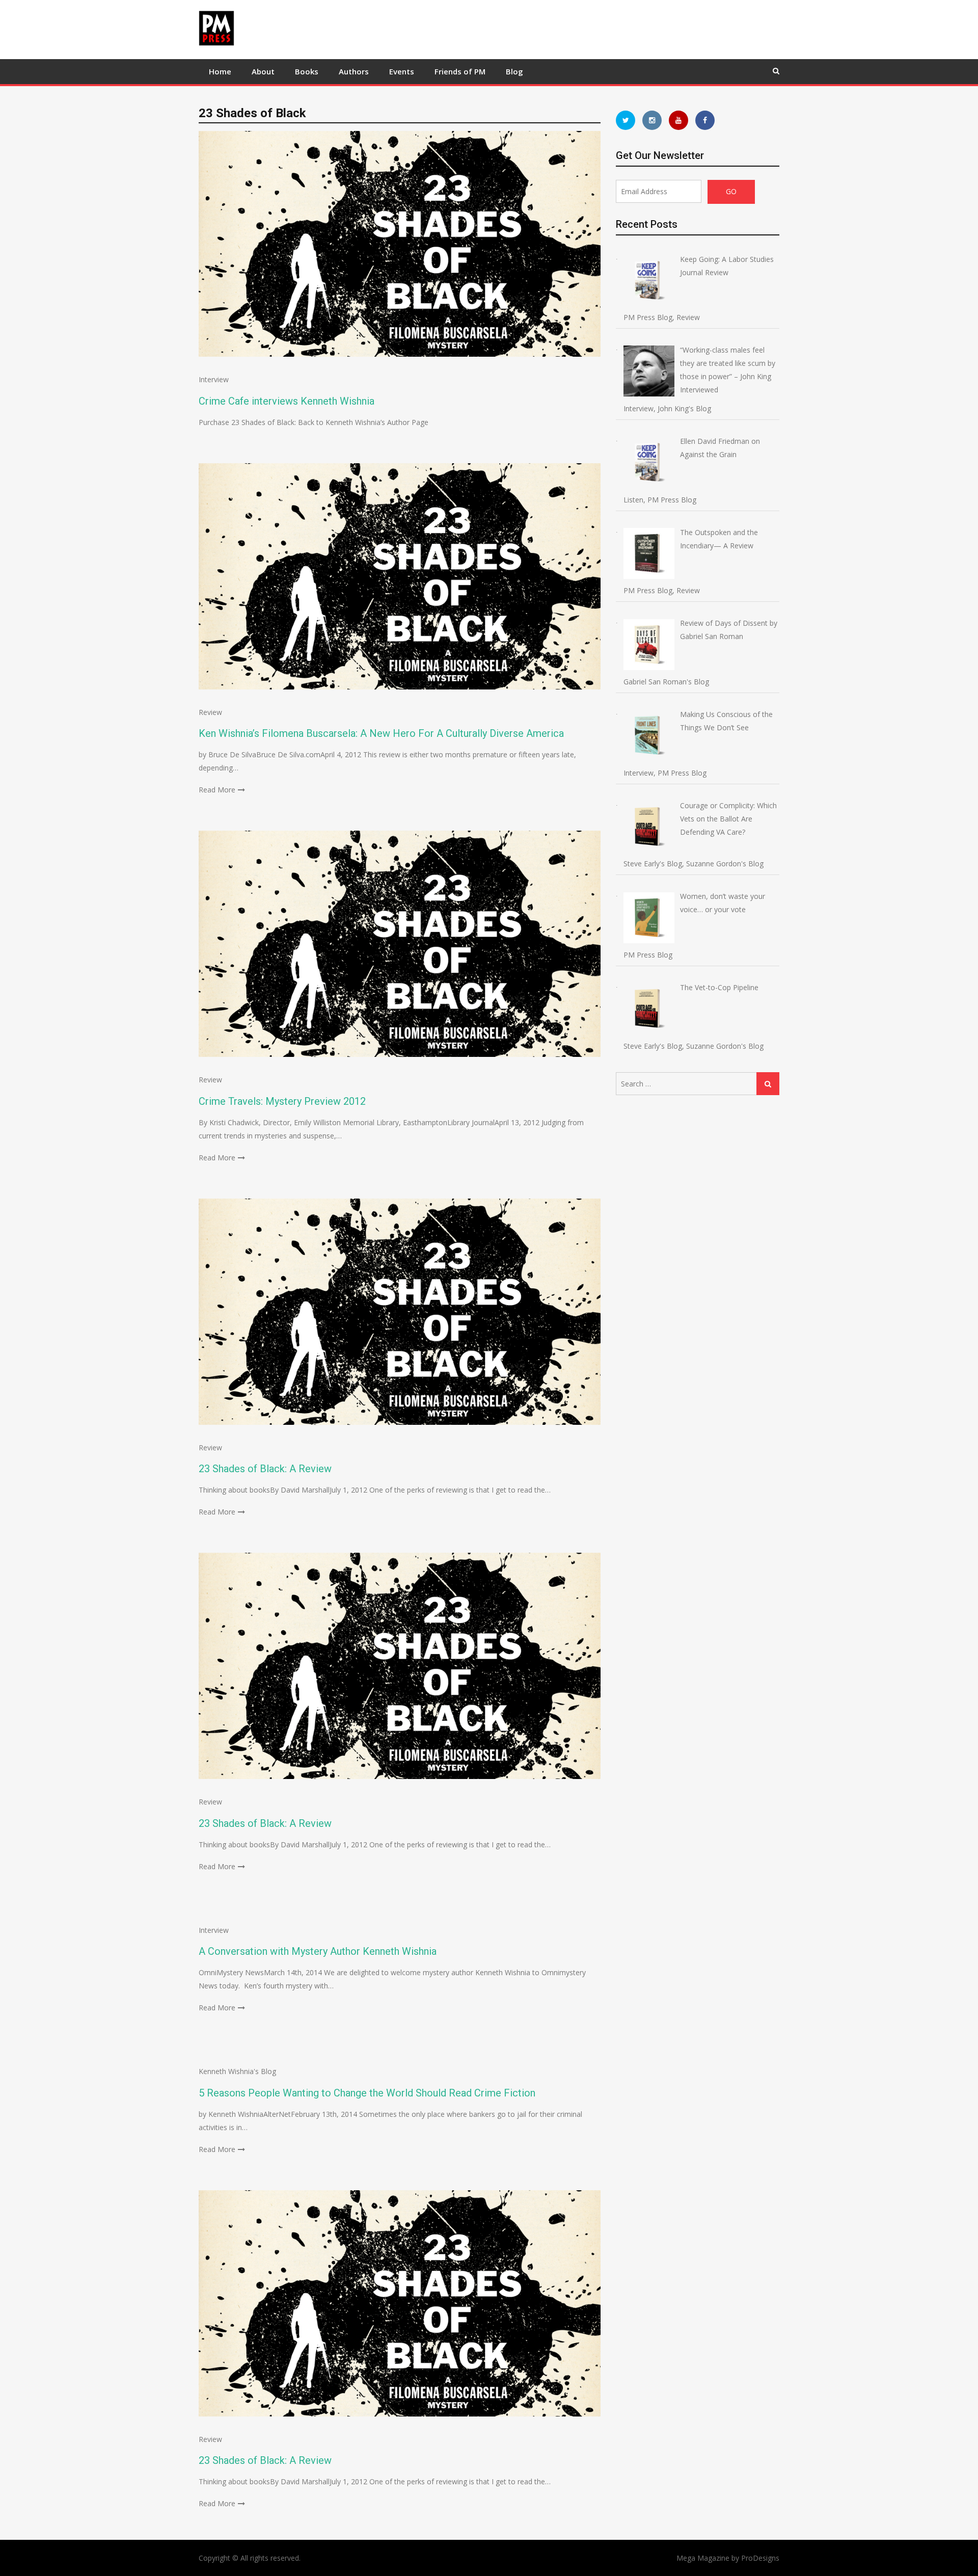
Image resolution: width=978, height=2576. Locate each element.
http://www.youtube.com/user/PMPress (678, 120)
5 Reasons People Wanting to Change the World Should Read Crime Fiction (367, 2093)
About (263, 71)
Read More (217, 790)
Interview (214, 379)
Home (220, 71)
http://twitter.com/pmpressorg (626, 120)
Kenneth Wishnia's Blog (237, 2071)
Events (402, 71)
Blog (514, 71)
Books (307, 71)
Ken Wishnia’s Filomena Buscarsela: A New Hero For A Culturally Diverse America (381, 733)
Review (210, 712)
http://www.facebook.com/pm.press (705, 120)
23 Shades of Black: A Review (265, 1469)
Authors (354, 71)
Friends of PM (460, 71)
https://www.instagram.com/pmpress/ (652, 120)
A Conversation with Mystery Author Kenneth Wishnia (318, 1951)
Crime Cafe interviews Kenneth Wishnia (287, 401)
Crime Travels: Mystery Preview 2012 (282, 1101)
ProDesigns (760, 2558)
